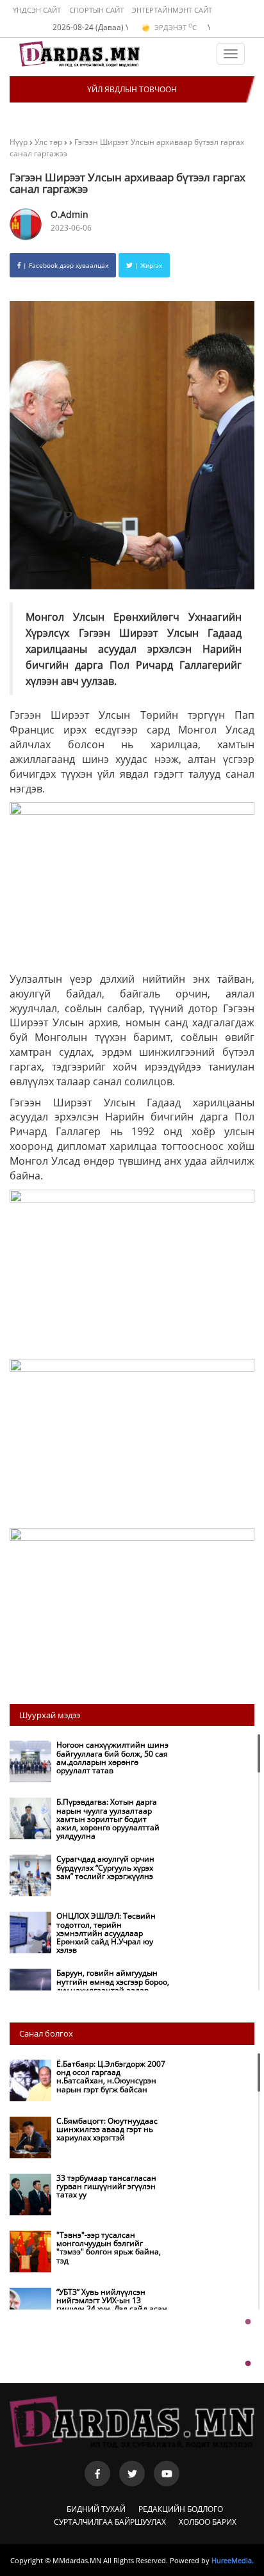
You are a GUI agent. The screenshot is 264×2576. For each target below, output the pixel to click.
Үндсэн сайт (37, 10)
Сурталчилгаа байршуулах (110, 2522)
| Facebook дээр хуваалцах (65, 265)
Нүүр (19, 142)
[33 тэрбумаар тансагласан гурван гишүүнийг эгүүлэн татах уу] (91, 2212)
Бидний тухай (96, 2509)
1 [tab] (248, 2322)
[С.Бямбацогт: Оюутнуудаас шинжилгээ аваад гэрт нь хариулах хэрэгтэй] (91, 2155)
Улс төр (49, 142)
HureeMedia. (233, 2560)
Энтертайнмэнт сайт (172, 10)
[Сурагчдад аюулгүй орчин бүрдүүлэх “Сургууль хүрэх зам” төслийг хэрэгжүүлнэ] (91, 1893)
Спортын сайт (96, 10)
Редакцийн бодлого (181, 2509)
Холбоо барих (208, 2522)
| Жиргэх (147, 265)
